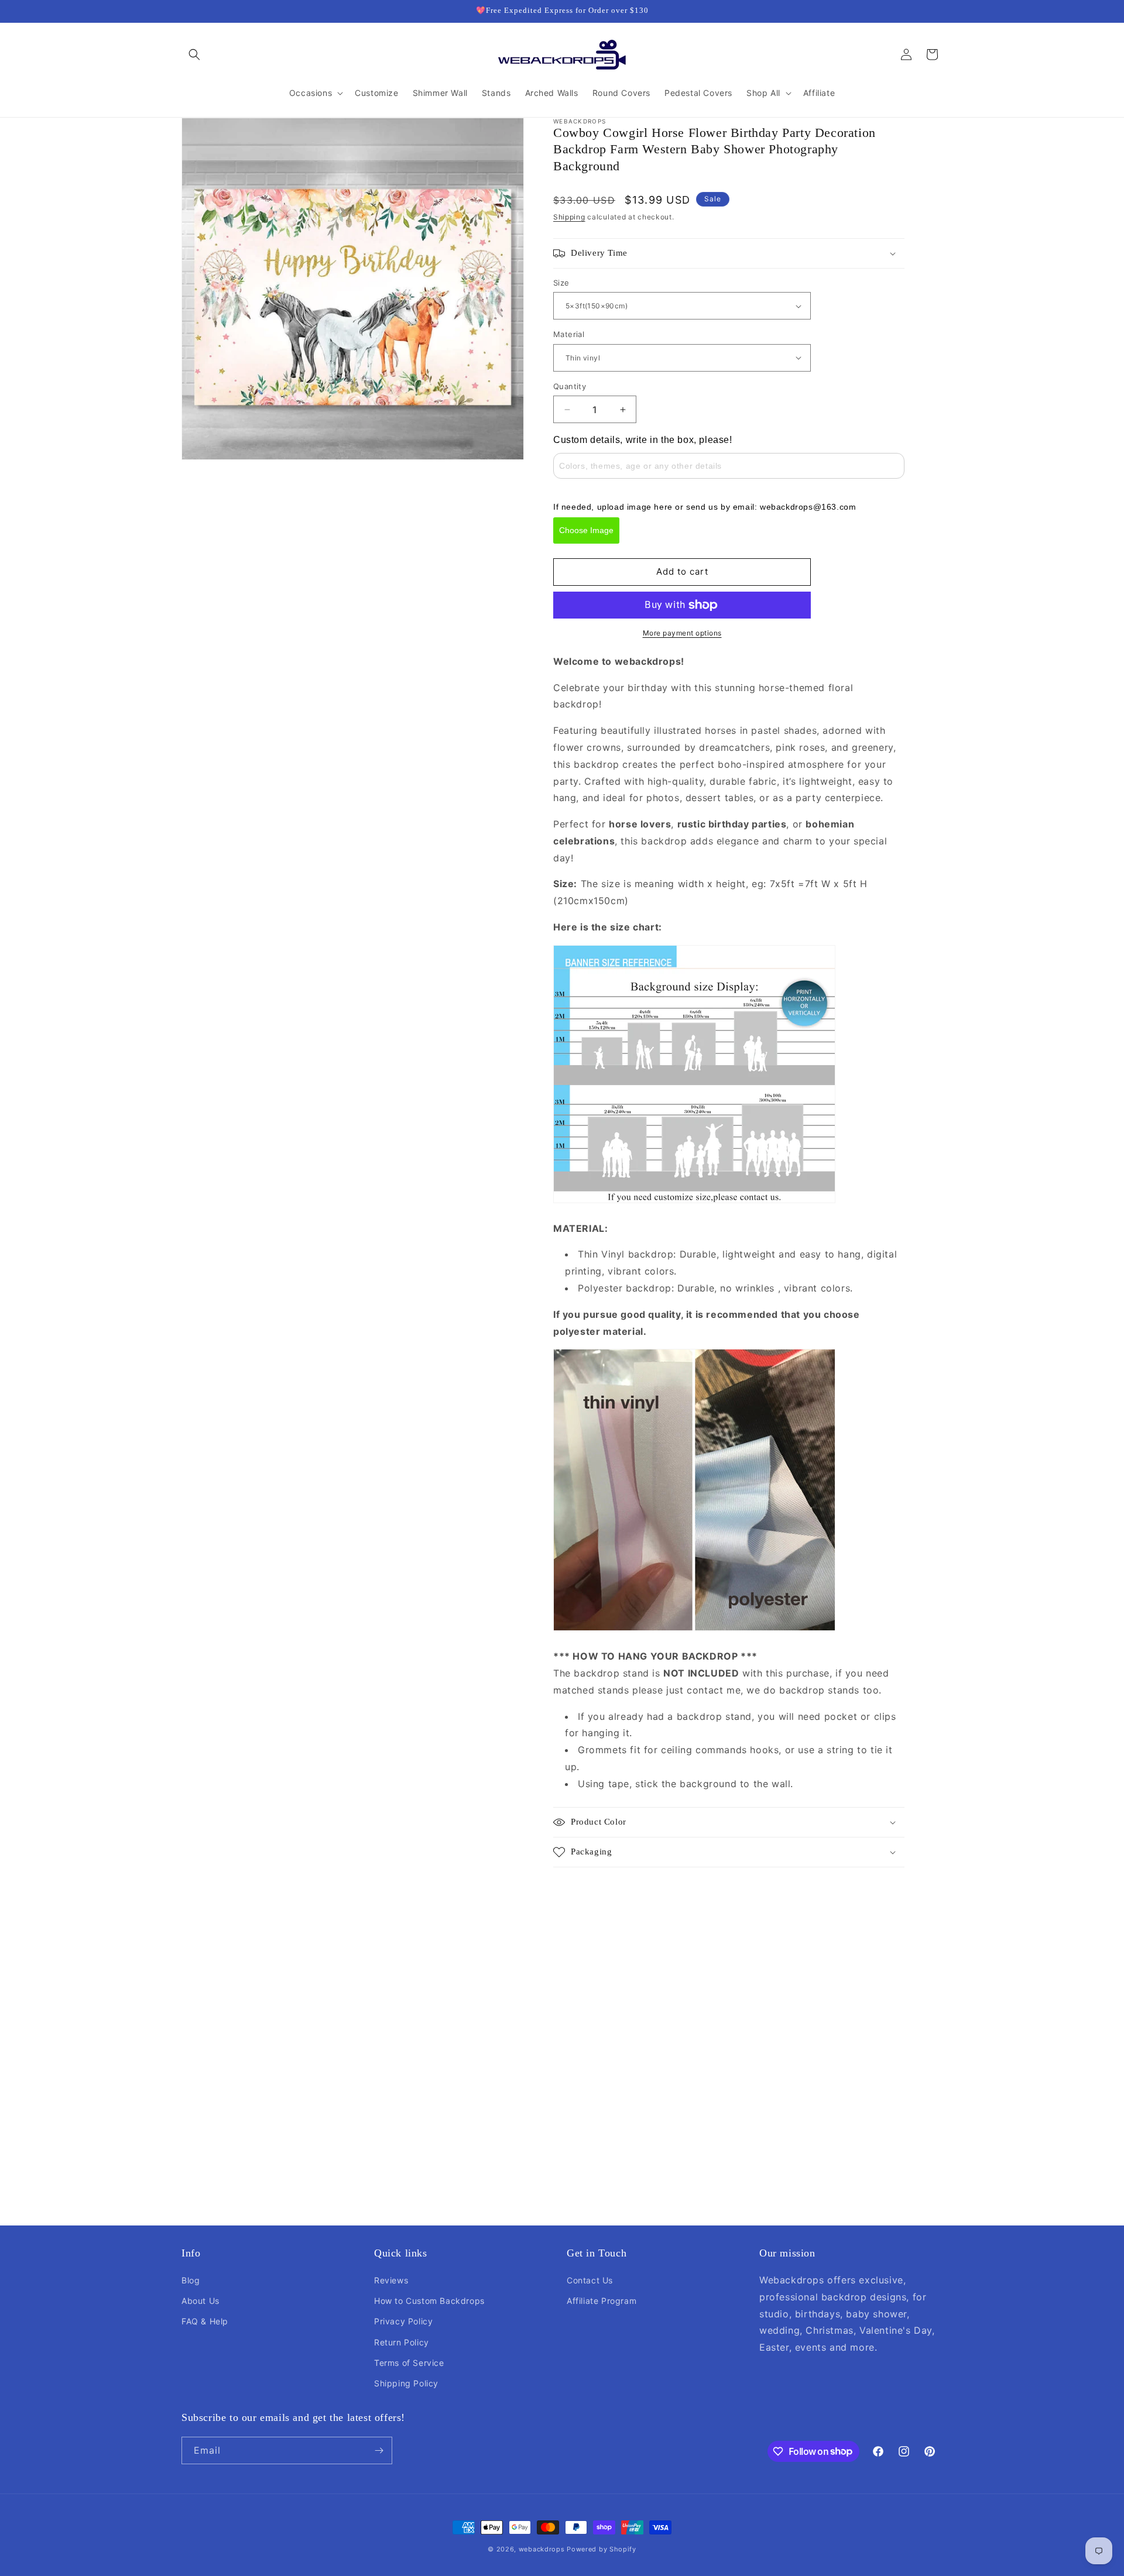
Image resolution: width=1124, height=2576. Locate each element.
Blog (191, 2280)
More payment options (682, 633)
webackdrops (542, 2549)
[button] (194, 54)
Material (569, 334)
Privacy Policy (403, 2321)
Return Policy (402, 2342)
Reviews (391, 2280)
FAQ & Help (205, 2321)
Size (561, 283)
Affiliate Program (602, 2301)
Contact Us (590, 2280)
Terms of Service (409, 2363)
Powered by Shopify (602, 2549)
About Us (201, 2301)
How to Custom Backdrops (429, 2301)
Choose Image (586, 530)
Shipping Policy (406, 2383)
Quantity (570, 386)
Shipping (569, 217)
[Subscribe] (379, 2450)
